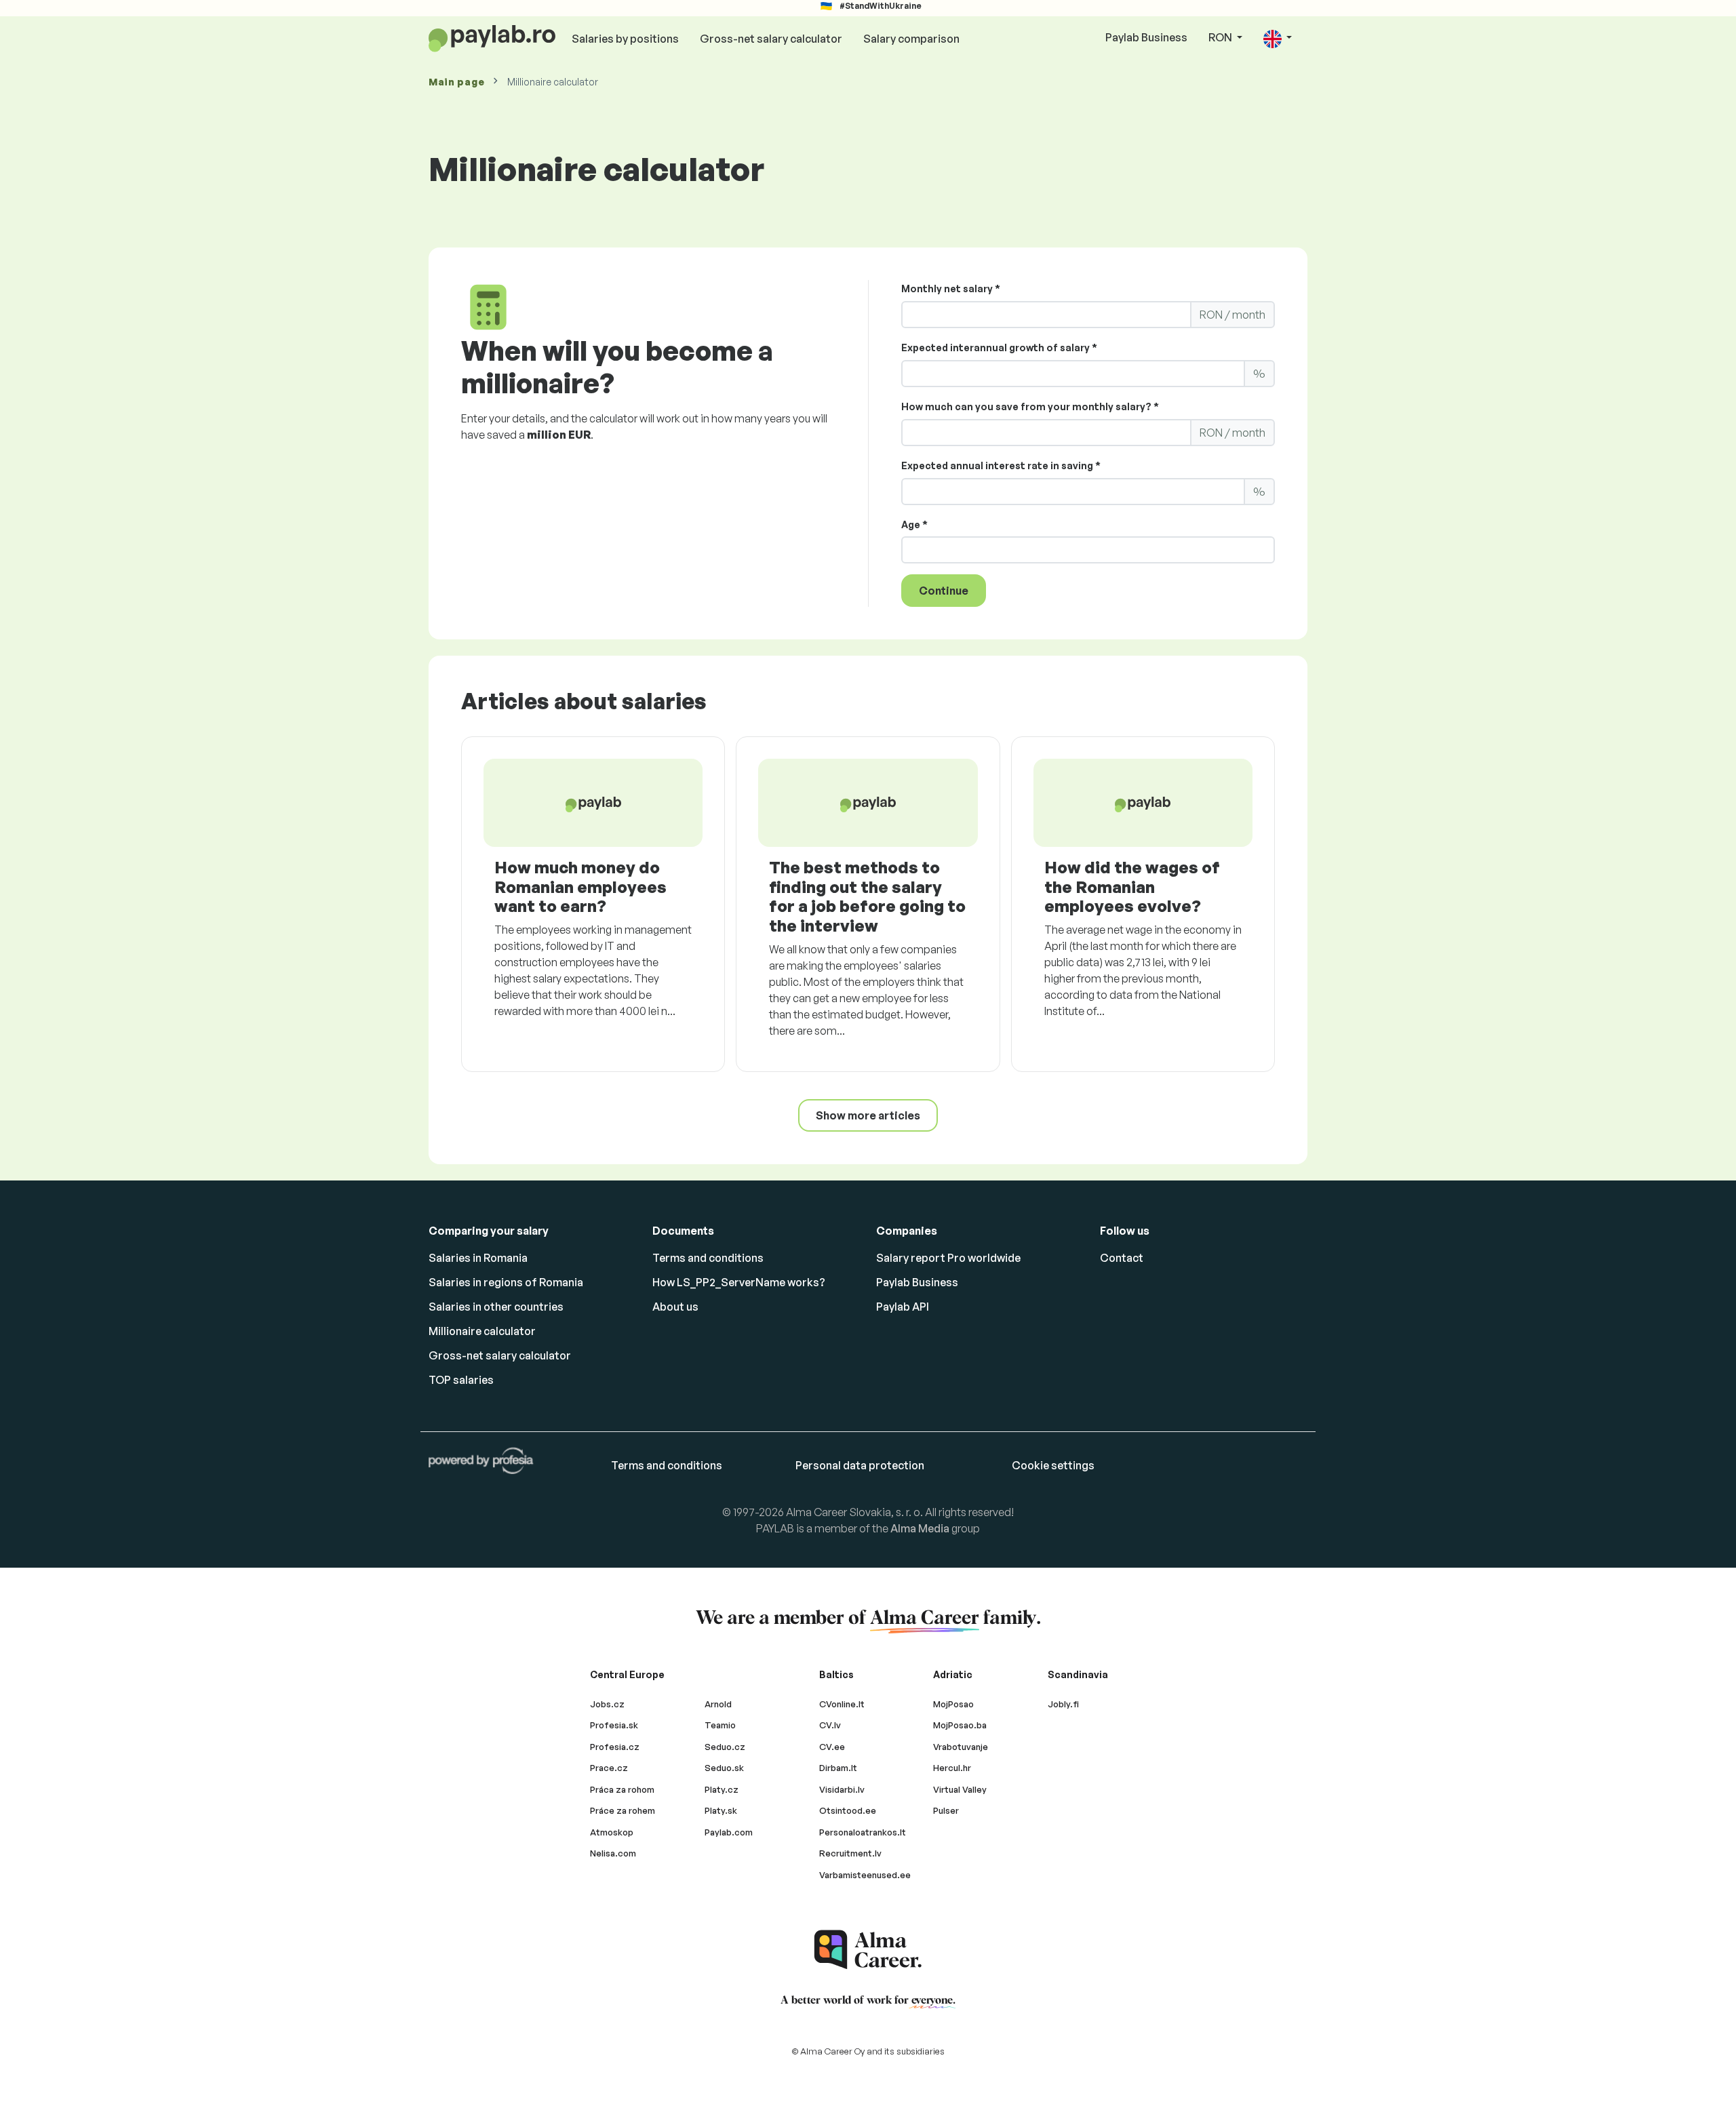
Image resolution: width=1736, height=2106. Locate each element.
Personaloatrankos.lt (863, 1832)
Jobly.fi (1063, 1704)
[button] (1278, 38)
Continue (944, 591)
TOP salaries (461, 1380)
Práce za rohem (623, 1810)
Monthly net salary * (951, 289)
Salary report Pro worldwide (948, 1258)
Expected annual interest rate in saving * (1001, 465)
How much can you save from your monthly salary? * (1030, 406)
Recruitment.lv (850, 1853)
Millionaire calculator (482, 1331)
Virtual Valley (960, 1789)
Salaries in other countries (496, 1307)
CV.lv (830, 1725)
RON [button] (1221, 37)
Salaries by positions (625, 39)
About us (675, 1307)
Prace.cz (609, 1768)
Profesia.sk (614, 1725)
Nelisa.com (613, 1853)
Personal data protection (860, 1465)
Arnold (718, 1704)
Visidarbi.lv (842, 1789)
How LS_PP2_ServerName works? (739, 1282)
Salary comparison (911, 39)
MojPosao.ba (960, 1725)
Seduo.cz (725, 1747)
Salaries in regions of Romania (506, 1282)
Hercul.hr (952, 1768)
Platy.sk (721, 1810)
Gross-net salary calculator (771, 39)
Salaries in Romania (478, 1258)
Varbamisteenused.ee (865, 1875)
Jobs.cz (607, 1704)
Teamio (720, 1725)
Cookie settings (1053, 1465)
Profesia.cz (615, 1747)
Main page (456, 82)
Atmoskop (612, 1832)
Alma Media (920, 1528)
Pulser (946, 1810)
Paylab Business (1146, 37)
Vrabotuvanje (961, 1747)
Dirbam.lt (838, 1768)
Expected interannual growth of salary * (999, 347)
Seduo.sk (724, 1768)
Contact (1122, 1258)
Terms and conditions (708, 1258)
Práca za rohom (622, 1789)
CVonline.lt (842, 1704)
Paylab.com (729, 1832)
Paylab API (903, 1307)
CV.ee (832, 1747)
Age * (914, 524)
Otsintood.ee (848, 1810)
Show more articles (868, 1115)
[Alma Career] (868, 1950)
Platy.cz (722, 1789)
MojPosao (953, 1704)
